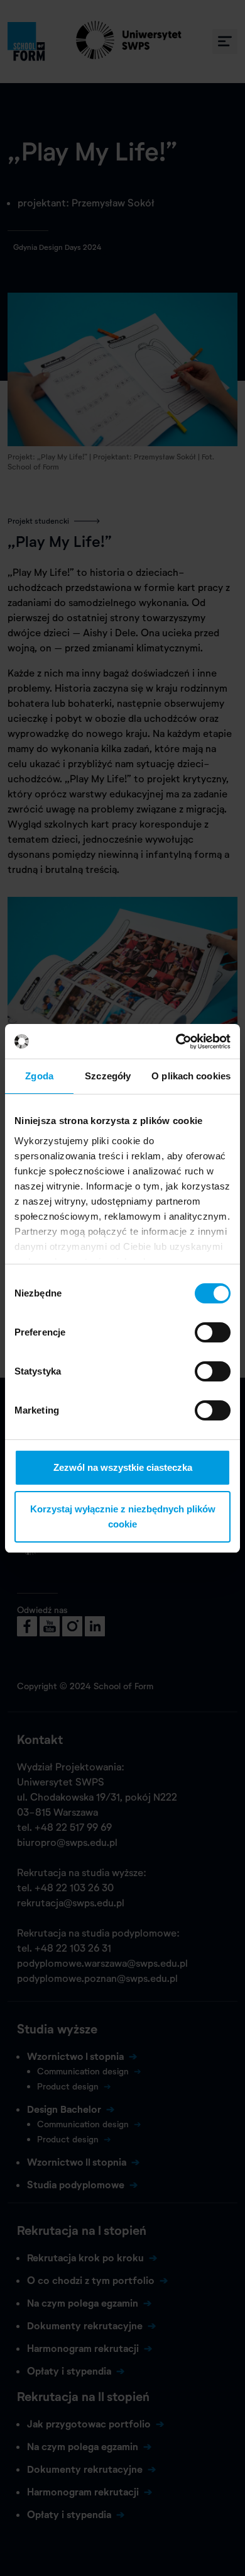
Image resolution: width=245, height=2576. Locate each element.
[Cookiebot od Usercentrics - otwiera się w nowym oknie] (176, 1042)
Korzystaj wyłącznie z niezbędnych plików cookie (123, 1516)
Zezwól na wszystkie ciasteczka (123, 1467)
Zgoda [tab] (39, 1076)
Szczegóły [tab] (108, 1076)
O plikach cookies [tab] (191, 1076)
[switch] (213, 1332)
